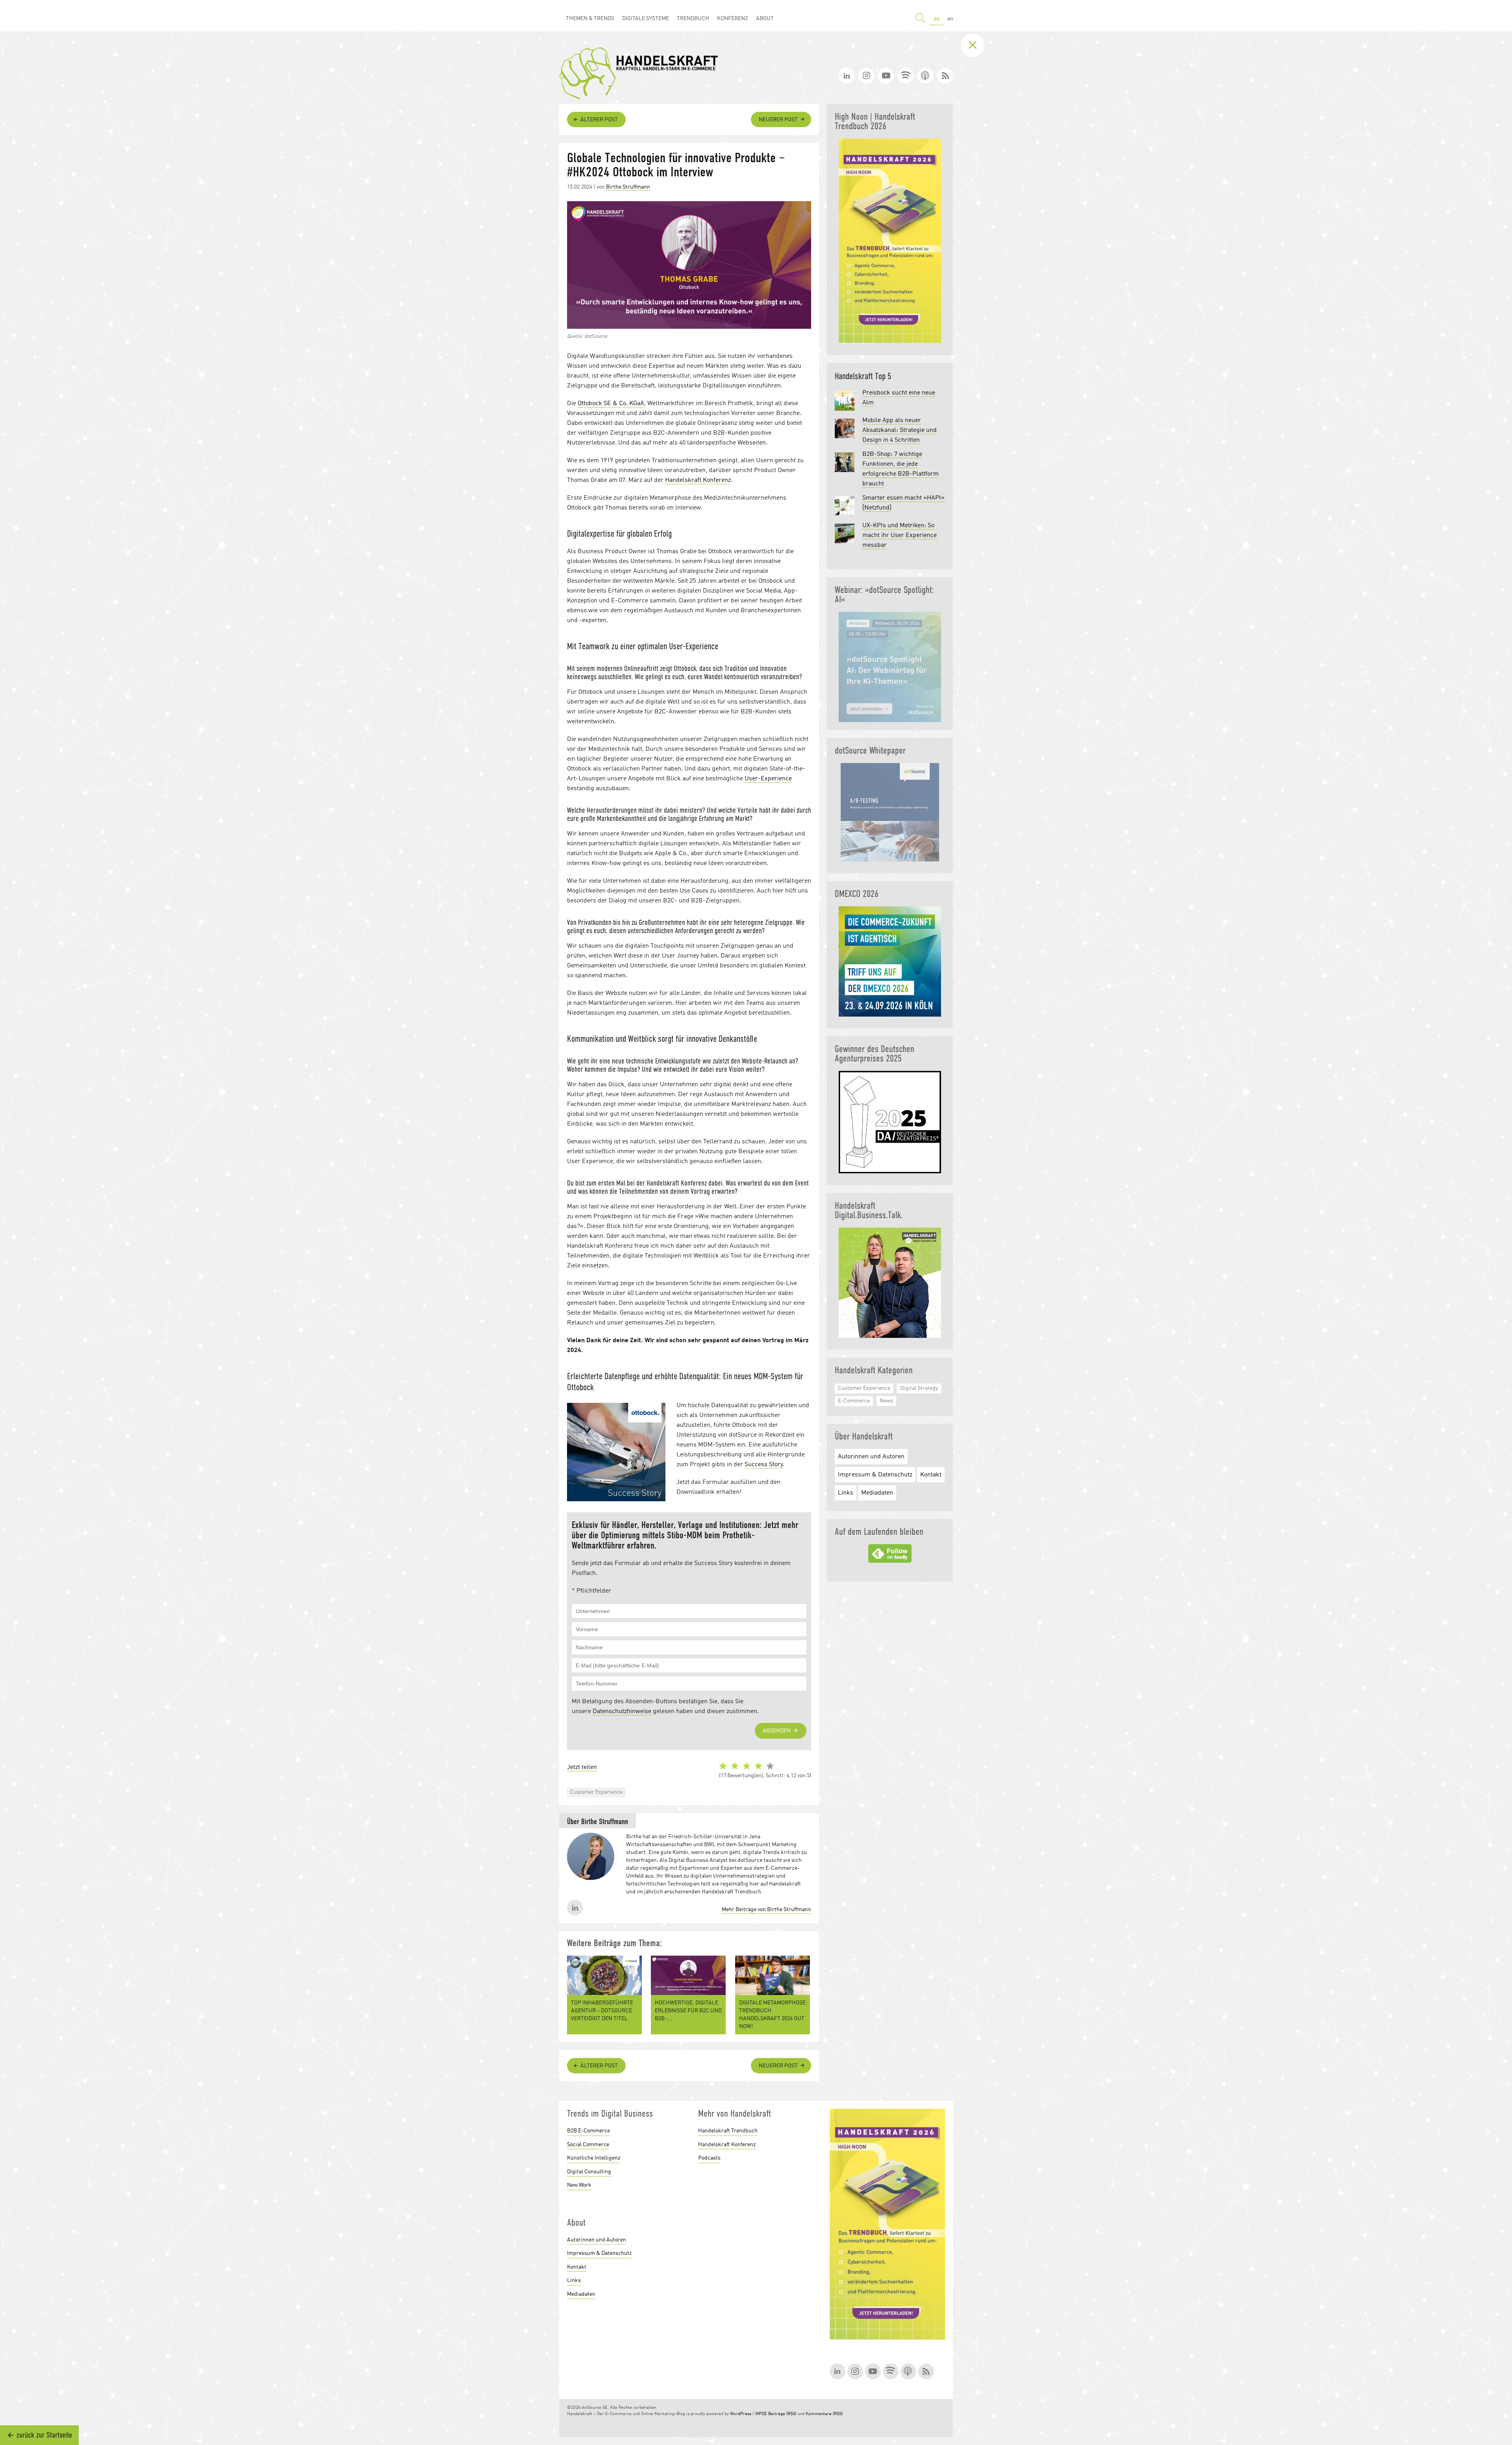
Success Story (764, 1465)
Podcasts (709, 2158)
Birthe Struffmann (628, 187)
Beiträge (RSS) (782, 2414)
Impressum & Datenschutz (875, 1475)
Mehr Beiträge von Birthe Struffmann (766, 1910)
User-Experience (768, 779)
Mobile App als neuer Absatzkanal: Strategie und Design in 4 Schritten (900, 430)
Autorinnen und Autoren (871, 1457)
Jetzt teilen (582, 1767)
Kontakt (931, 1475)
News (886, 1401)
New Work (579, 2185)
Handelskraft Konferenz (698, 480)
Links (846, 1493)
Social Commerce (588, 2145)
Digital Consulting (589, 2172)
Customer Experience (596, 1792)
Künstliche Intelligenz (594, 2158)
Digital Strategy (919, 1388)
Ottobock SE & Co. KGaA (611, 404)
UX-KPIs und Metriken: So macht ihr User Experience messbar (900, 535)
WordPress (741, 2414)
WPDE (761, 2414)
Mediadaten (877, 1493)
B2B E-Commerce (588, 2131)
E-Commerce (854, 1401)
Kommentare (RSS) (824, 2414)
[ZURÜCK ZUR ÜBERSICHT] (978, 45)
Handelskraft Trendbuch (728, 2131)
